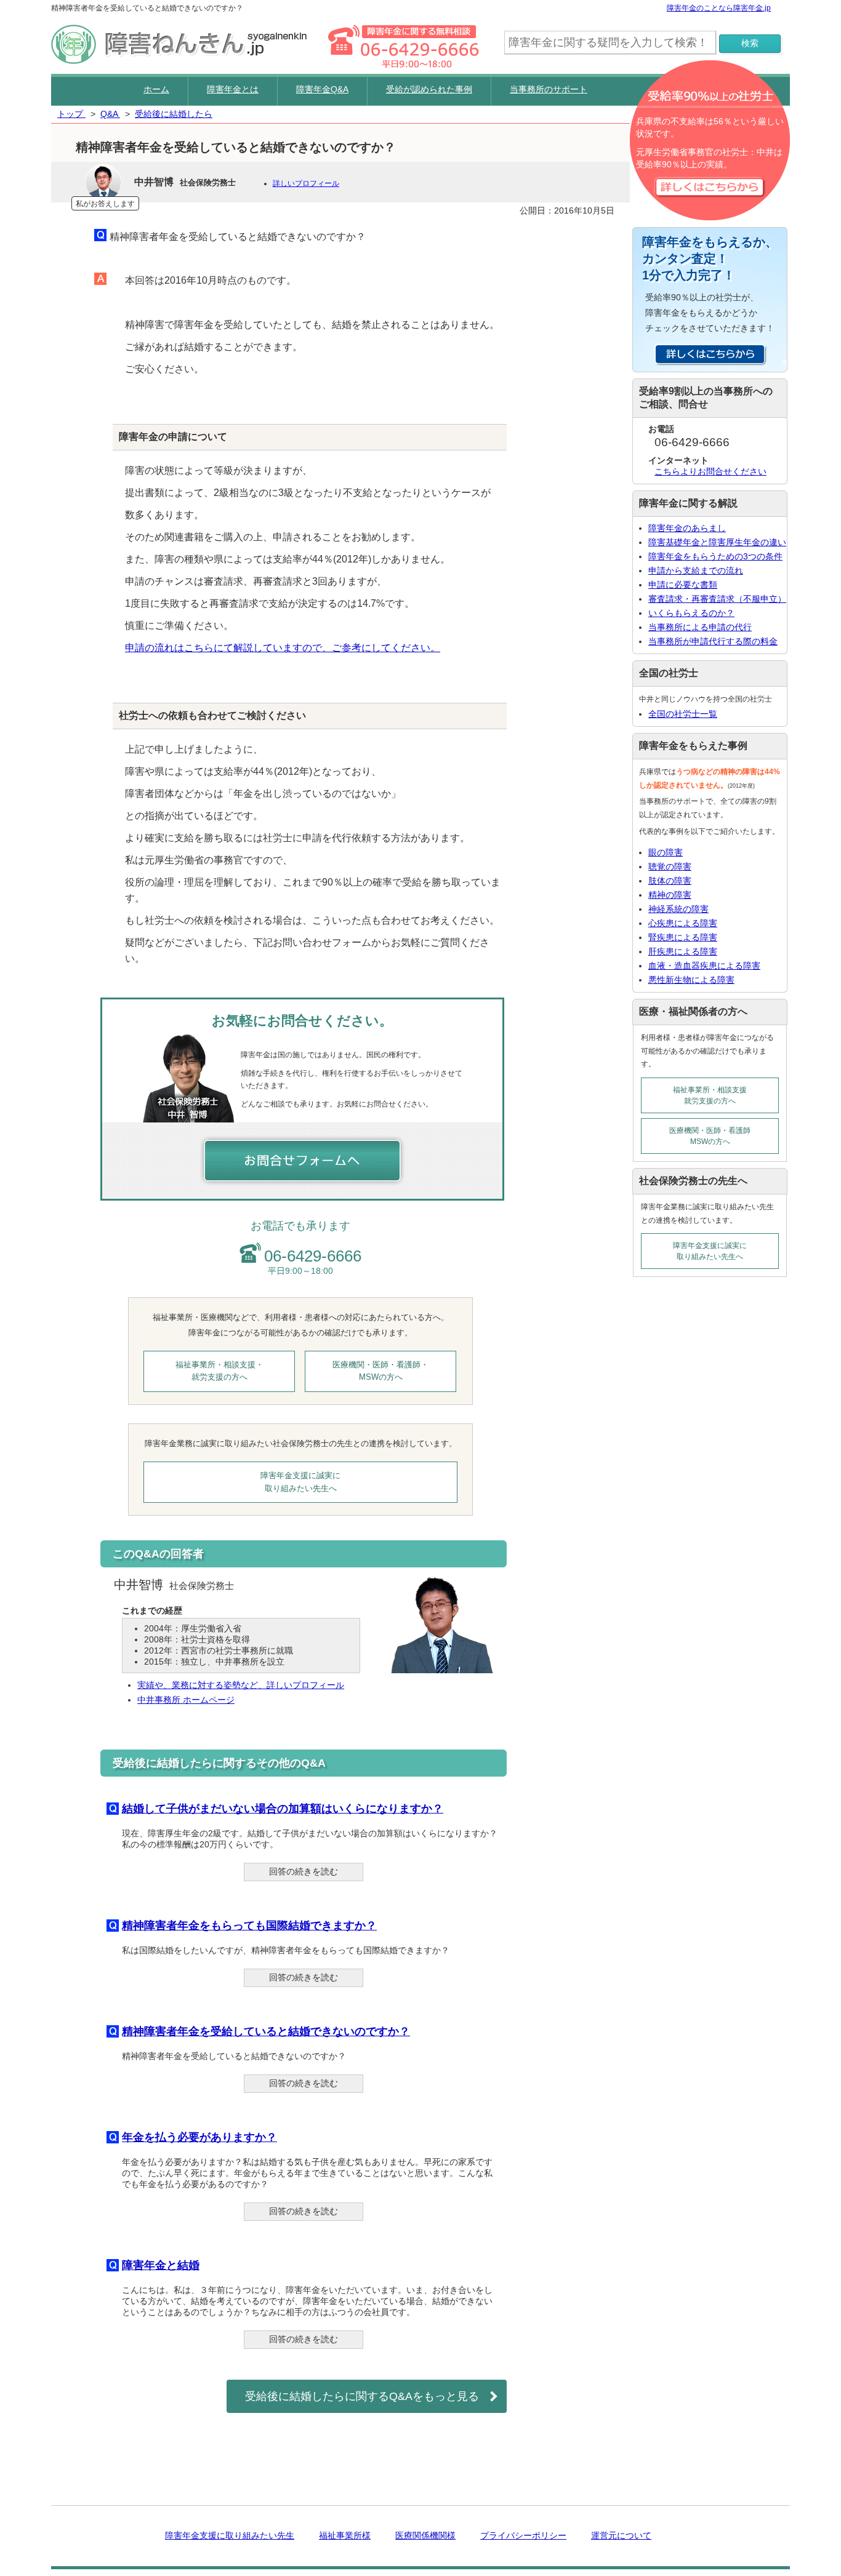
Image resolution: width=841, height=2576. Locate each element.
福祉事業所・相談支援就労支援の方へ (710, 1095)
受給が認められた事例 (429, 89)
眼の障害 (666, 852)
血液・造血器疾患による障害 (704, 966)
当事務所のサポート (549, 89)
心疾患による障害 (683, 923)
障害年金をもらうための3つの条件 (715, 556)
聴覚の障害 (670, 866)
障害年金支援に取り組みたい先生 (230, 2535)
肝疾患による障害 (683, 951)
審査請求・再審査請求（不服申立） (717, 599)
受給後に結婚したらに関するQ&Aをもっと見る (362, 2396)
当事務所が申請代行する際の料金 (713, 641)
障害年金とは (233, 89)
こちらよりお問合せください (710, 471)
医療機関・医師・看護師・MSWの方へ (380, 1371)
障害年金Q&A (322, 89)
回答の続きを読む (304, 1871)
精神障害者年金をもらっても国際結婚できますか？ (249, 1926)
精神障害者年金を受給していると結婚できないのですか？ (266, 2031)
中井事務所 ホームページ (186, 1700)
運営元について (621, 2535)
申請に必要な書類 (683, 585)
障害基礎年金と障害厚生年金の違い (717, 542)
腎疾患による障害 (683, 937)
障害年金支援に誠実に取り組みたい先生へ (300, 1482)
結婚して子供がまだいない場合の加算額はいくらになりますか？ (283, 1809)
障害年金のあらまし (687, 528)
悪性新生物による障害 (691, 980)
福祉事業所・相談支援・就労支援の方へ (219, 1371)
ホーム (156, 89)
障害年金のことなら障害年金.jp (719, 8)
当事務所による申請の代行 (700, 627)
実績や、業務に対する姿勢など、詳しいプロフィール (241, 1685)
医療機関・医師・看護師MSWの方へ (710, 1136)
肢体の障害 (670, 881)
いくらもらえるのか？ (691, 613)
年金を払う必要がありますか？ (199, 2137)
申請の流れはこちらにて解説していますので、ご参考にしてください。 (283, 648)
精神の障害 (670, 895)
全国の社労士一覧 (683, 714)
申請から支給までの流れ (696, 570)
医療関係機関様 (425, 2535)
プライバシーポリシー (523, 2535)
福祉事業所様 (345, 2535)
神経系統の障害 (678, 909)
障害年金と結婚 (161, 2265)
